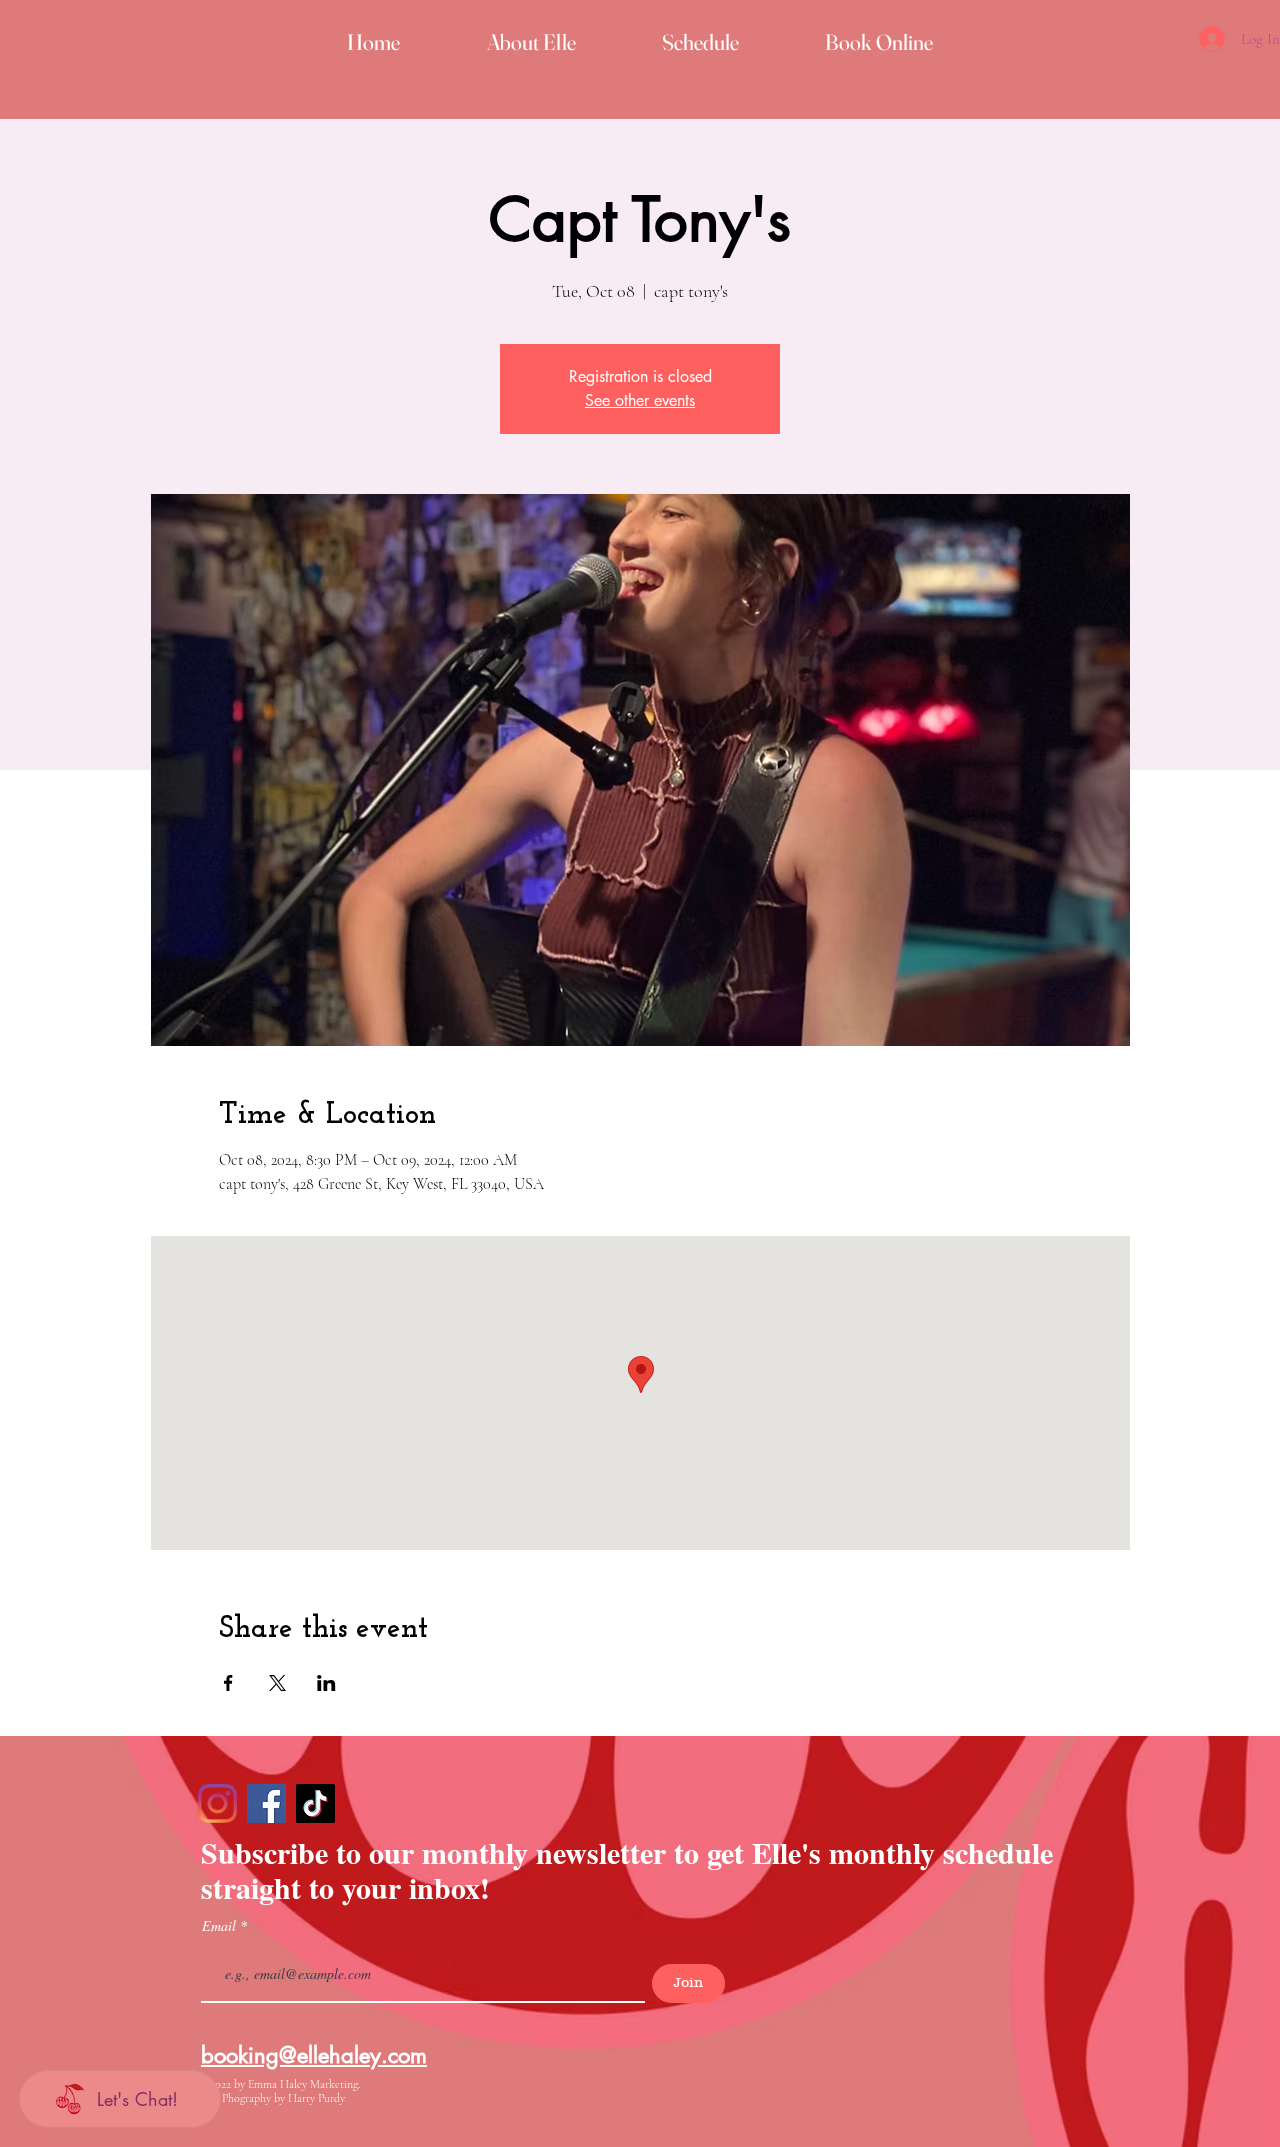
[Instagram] (217, 1803)
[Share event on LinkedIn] (326, 1683)
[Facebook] (266, 1803)
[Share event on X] (277, 1683)
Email (221, 1926)
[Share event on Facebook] (228, 1683)
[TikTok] (315, 1803)
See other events (640, 400)
